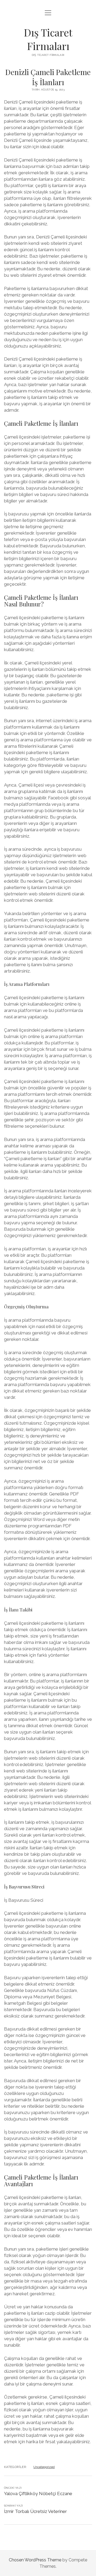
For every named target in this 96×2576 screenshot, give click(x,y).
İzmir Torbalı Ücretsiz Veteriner (35, 2511)
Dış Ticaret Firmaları (48, 39)
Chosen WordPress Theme (35, 2560)
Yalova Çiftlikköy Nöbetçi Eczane (38, 2494)
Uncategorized (44, 2467)
